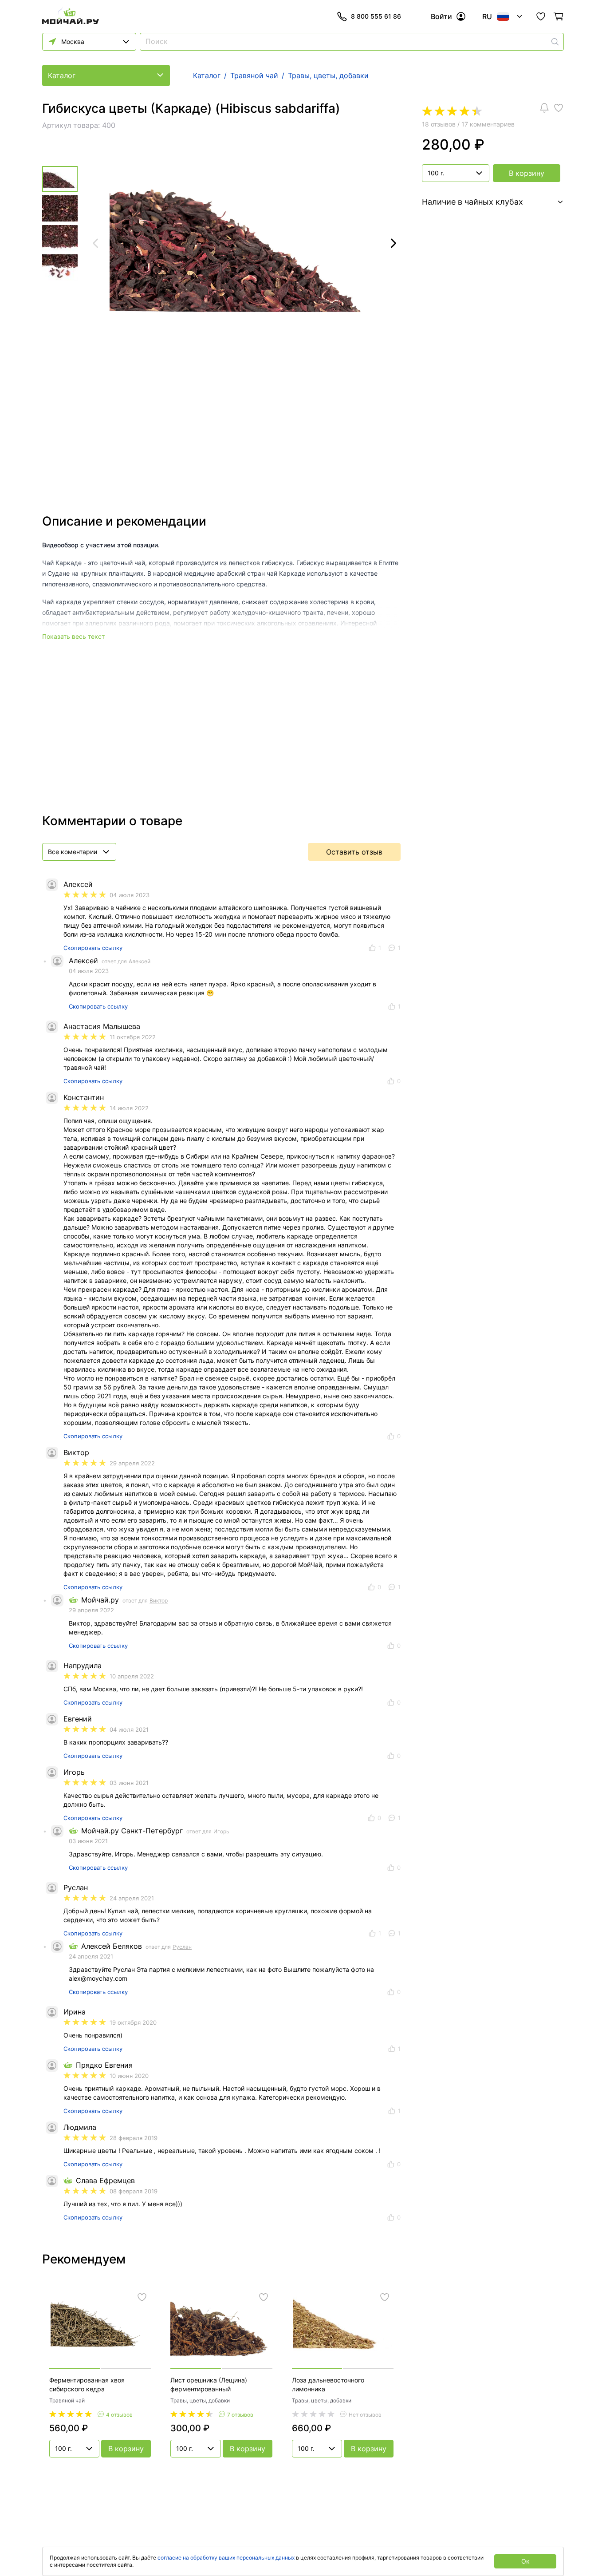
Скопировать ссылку (93, 948)
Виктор (159, 1601)
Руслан (182, 1947)
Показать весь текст (73, 636)
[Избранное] (541, 16)
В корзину (527, 173)
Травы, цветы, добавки (200, 2400)
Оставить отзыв (354, 852)
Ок (525, 2561)
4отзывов (119, 2415)
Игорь (221, 1831)
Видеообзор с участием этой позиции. (101, 545)
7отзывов (240, 2415)
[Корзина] (559, 16)
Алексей (140, 961)
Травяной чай (67, 2400)
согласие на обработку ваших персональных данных (226, 2558)
